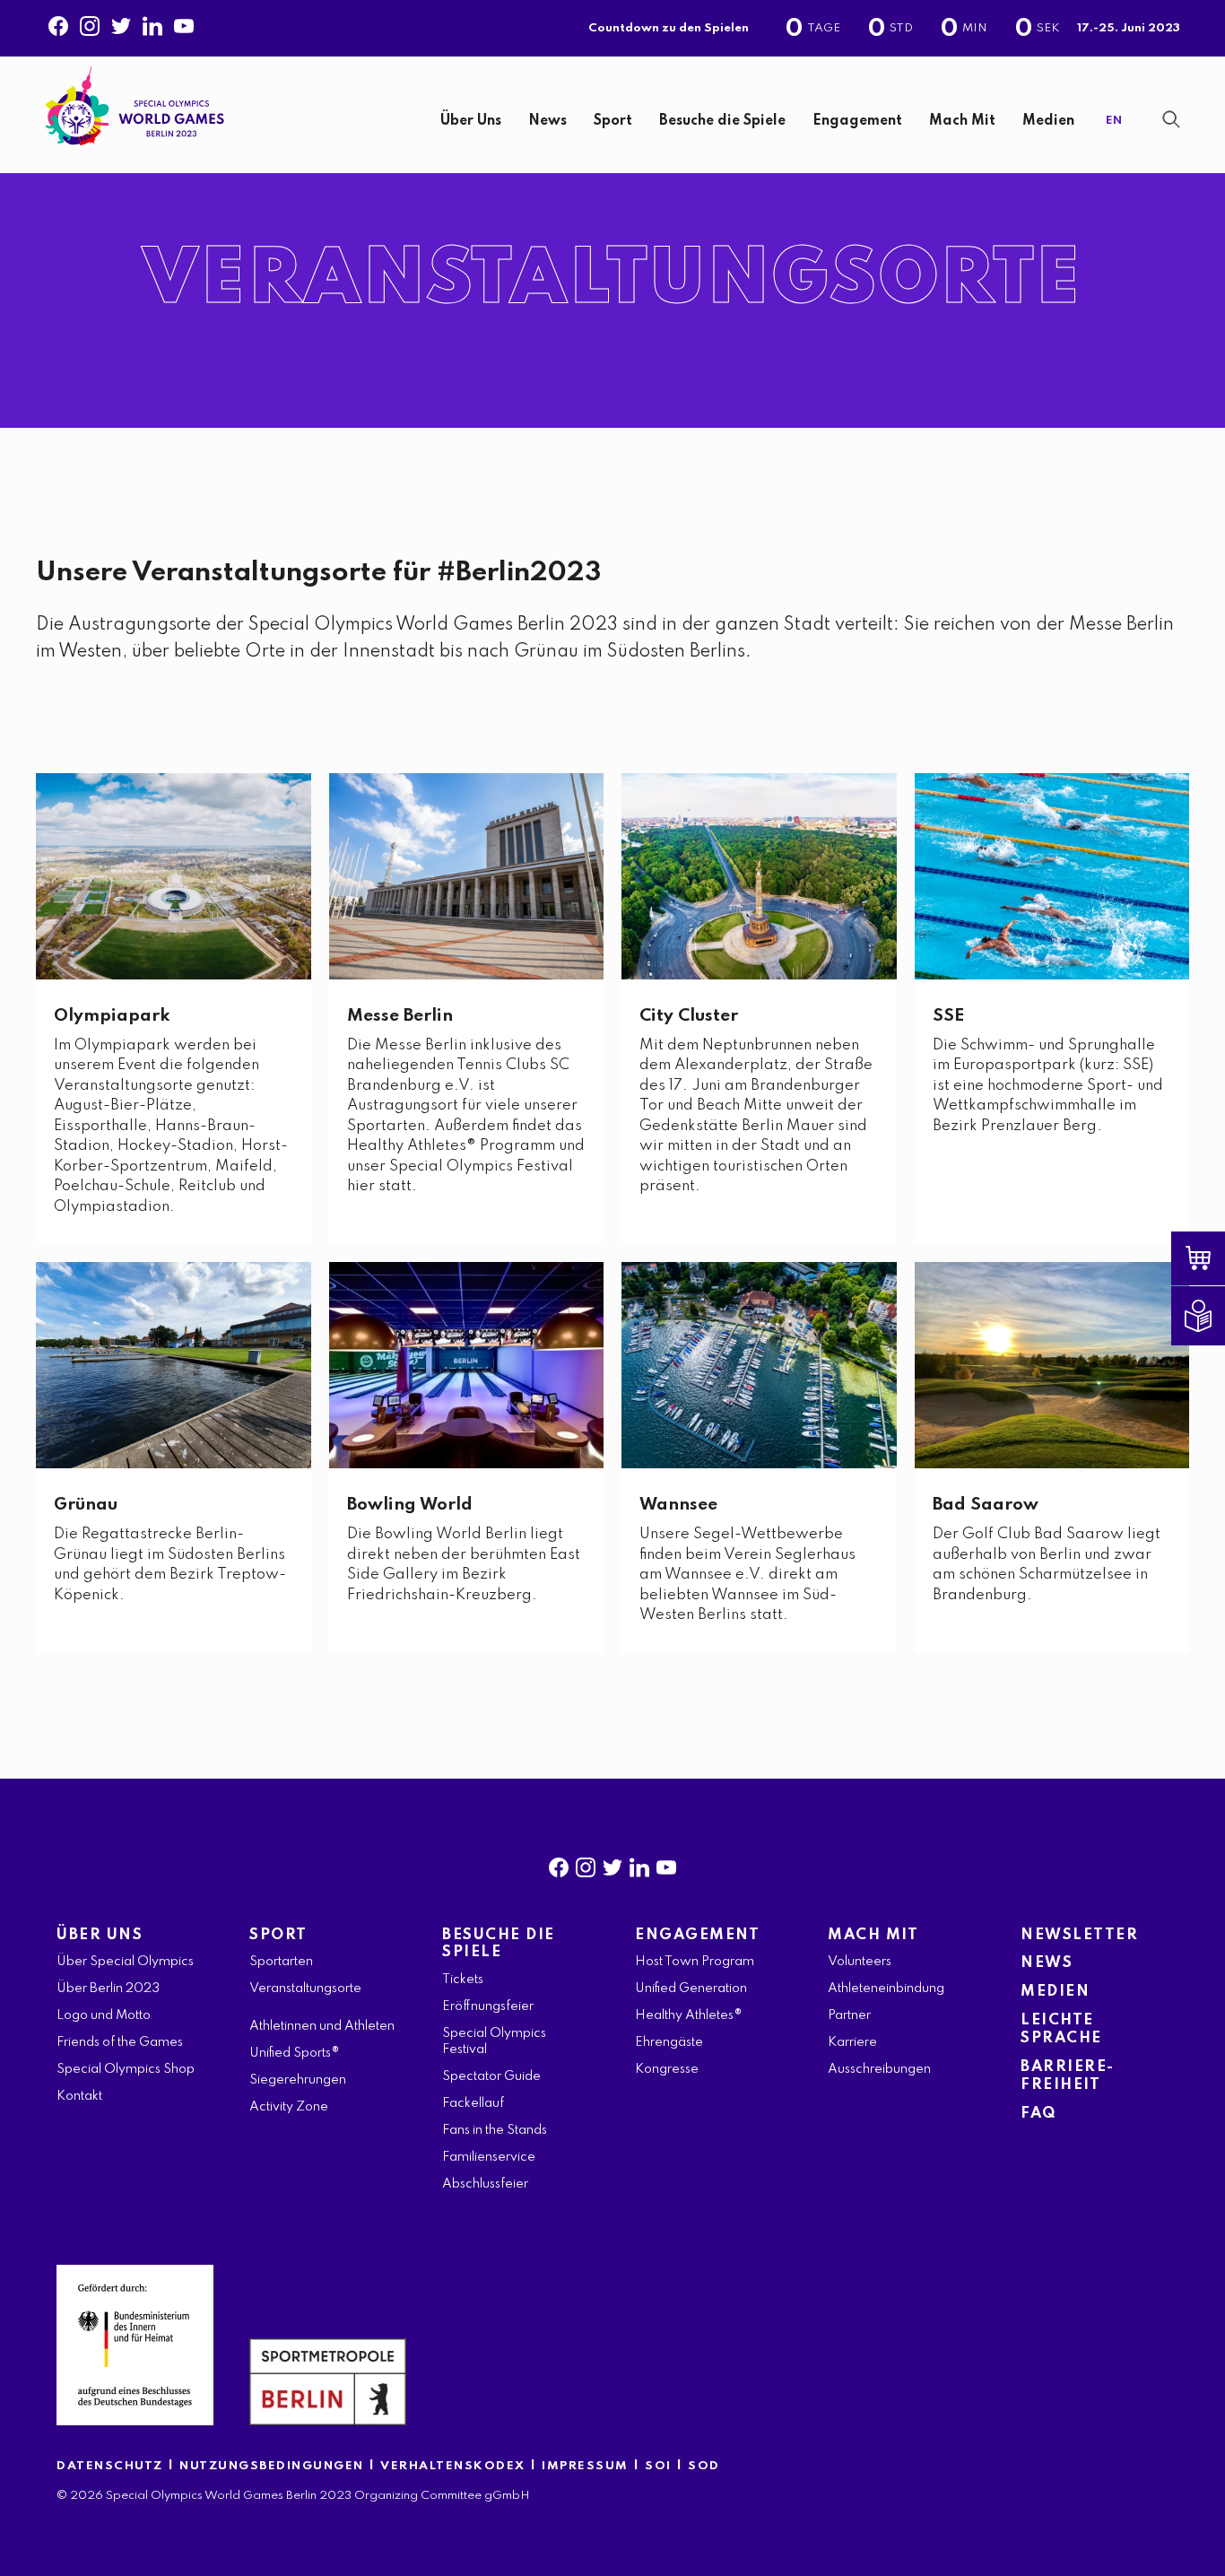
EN (1114, 121)
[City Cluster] (759, 876)
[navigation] (669, 122)
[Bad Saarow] (1052, 1365)
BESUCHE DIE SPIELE (499, 1944)
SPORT (278, 1935)
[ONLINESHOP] (1212, 1258)
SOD (704, 2466)
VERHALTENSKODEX (453, 2466)
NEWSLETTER (1079, 1935)
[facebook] (559, 1864)
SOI (658, 2466)
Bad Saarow (986, 1505)
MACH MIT (873, 1935)
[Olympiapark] (174, 876)
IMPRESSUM (585, 2466)
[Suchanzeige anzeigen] (1171, 119)
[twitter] (612, 1864)
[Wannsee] (759, 1365)
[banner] (612, 115)
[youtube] (666, 1864)
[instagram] (586, 1864)
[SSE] (1052, 876)
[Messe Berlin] (467, 876)
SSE (948, 1016)
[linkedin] (639, 1864)
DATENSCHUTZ (110, 2466)
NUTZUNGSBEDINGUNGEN (272, 2466)
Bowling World (410, 1505)
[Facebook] (58, 22)
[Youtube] (184, 22)
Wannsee (678, 1505)
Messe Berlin (400, 1016)
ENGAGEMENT (697, 1935)
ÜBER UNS (100, 1935)
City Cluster (689, 1016)
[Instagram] (90, 22)
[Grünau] (174, 1365)
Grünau (86, 1505)
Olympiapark (112, 1016)
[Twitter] (121, 22)
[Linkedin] (152, 22)
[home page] (135, 106)
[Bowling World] (467, 1365)
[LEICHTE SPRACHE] (1212, 1316)
